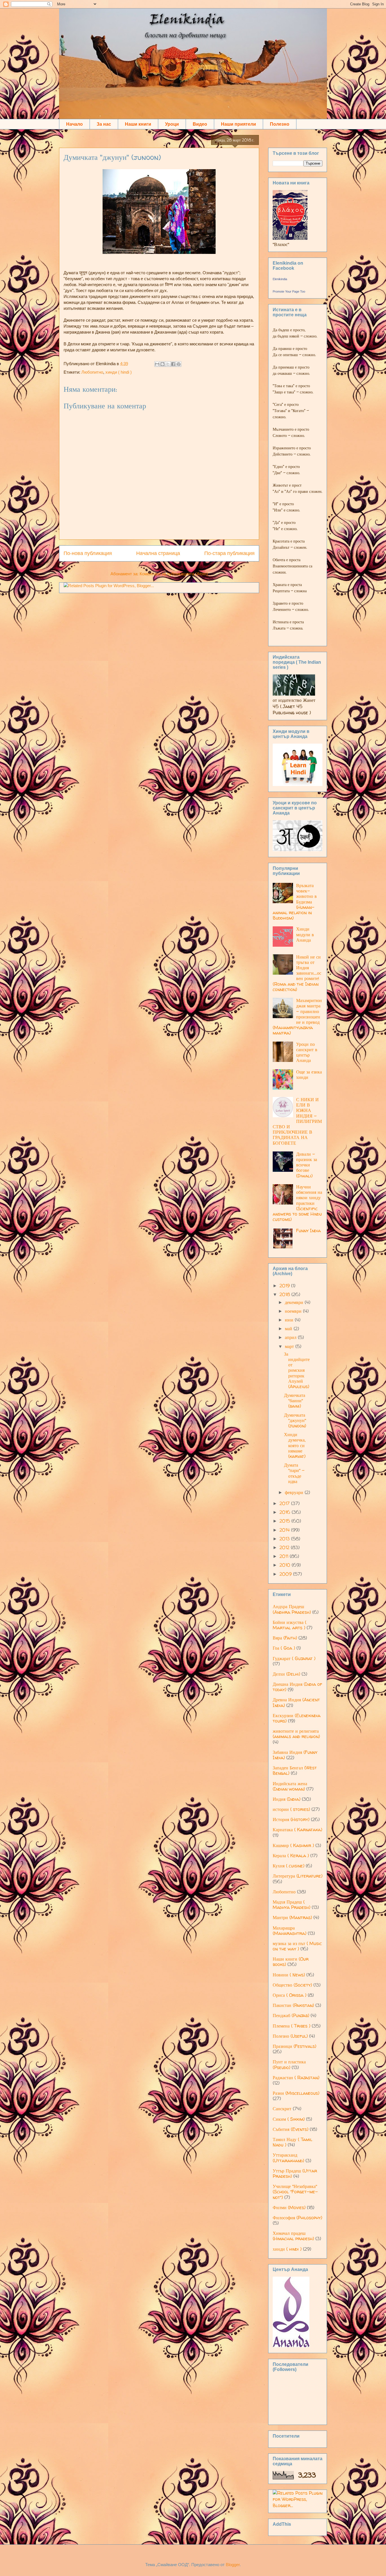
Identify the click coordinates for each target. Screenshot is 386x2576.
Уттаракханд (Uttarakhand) (288, 2158)
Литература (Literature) (298, 1876)
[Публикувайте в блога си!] (162, 364)
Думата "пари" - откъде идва (294, 1473)
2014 (285, 1530)
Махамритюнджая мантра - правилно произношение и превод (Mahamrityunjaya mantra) (297, 1017)
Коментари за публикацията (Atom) (174, 574)
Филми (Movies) (289, 2207)
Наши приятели (238, 124)
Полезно (280, 124)
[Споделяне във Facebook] (173, 364)
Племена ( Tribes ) (291, 2026)
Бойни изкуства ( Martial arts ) (289, 1625)
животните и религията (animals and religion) (296, 1734)
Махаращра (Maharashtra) (289, 1931)
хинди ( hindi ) (119, 372)
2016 (286, 1512)
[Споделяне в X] (168, 364)
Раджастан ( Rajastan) (296, 2078)
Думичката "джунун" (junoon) (112, 157)
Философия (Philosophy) (297, 2218)
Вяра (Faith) (285, 1638)
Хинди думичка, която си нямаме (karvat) (295, 1445)
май (289, 1329)
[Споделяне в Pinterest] (179, 364)
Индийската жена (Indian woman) (290, 1786)
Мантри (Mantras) (292, 1917)
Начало (74, 124)
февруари (295, 1492)
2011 (285, 1556)
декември (295, 1302)
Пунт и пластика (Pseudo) (289, 2064)
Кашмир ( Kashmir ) (293, 1845)
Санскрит (282, 2109)
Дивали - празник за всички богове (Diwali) (307, 1165)
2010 (286, 1565)
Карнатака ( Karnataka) (297, 1830)
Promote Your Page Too (289, 291)
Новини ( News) (289, 1975)
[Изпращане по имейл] (157, 364)
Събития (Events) (290, 2129)
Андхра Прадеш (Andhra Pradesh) (292, 1609)
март (290, 1346)
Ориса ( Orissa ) (289, 1995)
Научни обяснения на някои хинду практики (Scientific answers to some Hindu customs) (297, 1203)
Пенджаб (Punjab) (291, 2015)
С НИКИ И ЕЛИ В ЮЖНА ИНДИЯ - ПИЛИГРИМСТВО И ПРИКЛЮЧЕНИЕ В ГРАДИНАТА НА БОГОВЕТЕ (297, 1121)
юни (290, 1320)
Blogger (233, 2565)
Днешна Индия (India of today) (297, 1687)
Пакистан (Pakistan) (293, 2005)
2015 (285, 1521)
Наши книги (138, 124)
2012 (285, 1547)
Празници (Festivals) (294, 2046)
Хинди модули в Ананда (305, 934)
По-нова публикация (88, 553)
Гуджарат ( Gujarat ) (294, 1658)
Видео (200, 124)
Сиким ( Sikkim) (289, 2119)
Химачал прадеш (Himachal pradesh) (293, 2236)
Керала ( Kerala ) (291, 1856)
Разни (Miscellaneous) (296, 2093)
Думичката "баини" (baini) (295, 1401)
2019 (285, 1286)
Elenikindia (280, 279)
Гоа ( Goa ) (284, 1648)
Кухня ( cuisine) (289, 1866)
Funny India (308, 1231)
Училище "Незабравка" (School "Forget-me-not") (295, 2192)
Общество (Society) (292, 1985)
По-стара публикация (229, 553)
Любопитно (92, 372)
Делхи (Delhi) (286, 1674)
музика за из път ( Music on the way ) (297, 1946)
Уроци (172, 124)
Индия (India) (287, 1799)
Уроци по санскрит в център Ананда (307, 1052)
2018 (285, 1294)
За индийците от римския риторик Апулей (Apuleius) (297, 1370)
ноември (294, 1311)
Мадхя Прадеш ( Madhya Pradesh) (291, 1905)
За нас (104, 124)
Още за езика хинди (309, 1074)
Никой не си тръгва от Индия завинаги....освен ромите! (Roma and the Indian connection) (297, 973)
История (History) (291, 1819)
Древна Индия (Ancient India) (296, 1702)
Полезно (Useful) (290, 2036)
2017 (285, 1503)
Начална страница (158, 553)
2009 (286, 1574)
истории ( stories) (291, 1809)
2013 (285, 1539)
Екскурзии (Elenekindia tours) (297, 1718)
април (291, 1337)
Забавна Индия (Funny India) (295, 1755)
